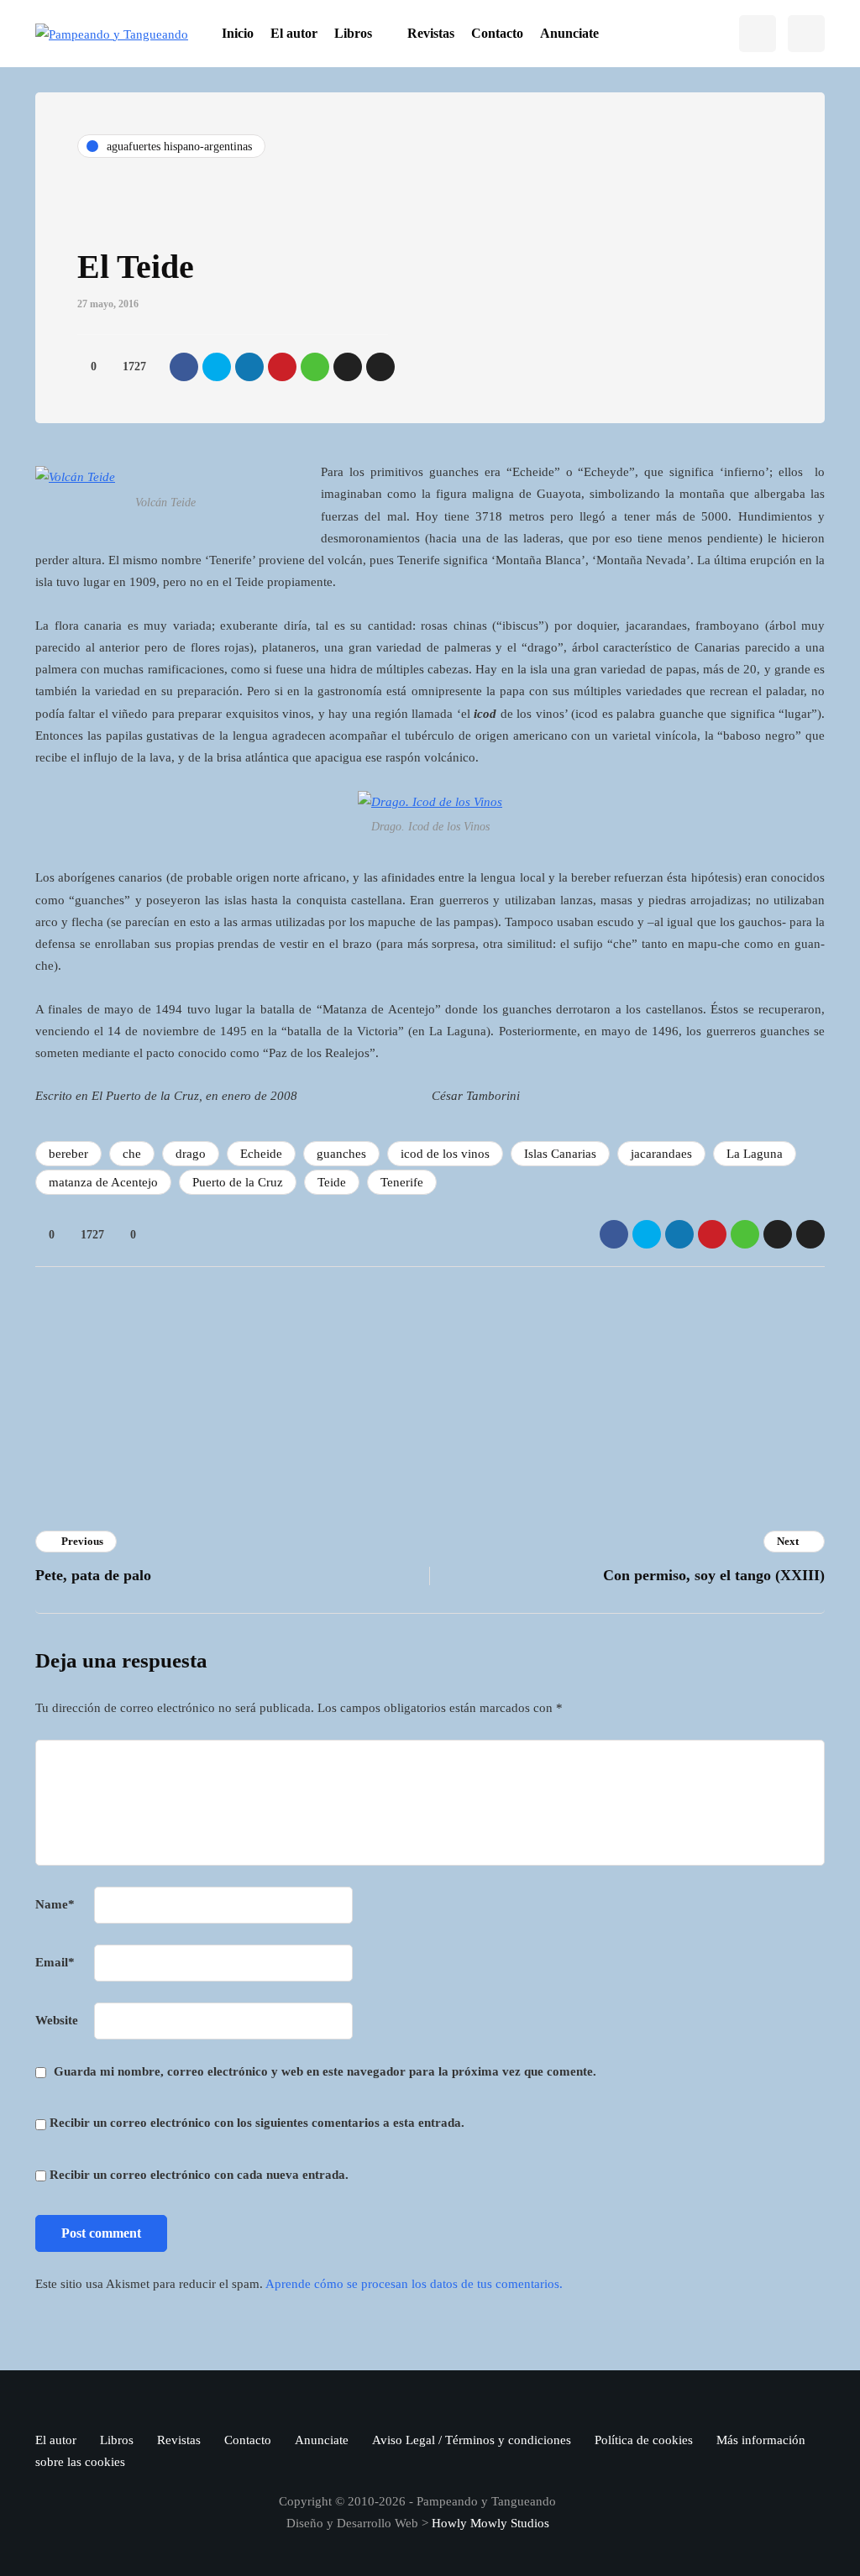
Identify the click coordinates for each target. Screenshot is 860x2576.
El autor (294, 33)
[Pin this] (282, 367)
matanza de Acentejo (103, 1182)
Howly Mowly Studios (490, 2523)
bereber (68, 1154)
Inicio (238, 33)
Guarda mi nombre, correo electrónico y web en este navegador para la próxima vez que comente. (325, 2071)
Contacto (497, 33)
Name (55, 1904)
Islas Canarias (560, 1154)
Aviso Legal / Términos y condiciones (472, 2440)
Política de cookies (644, 2440)
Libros (353, 33)
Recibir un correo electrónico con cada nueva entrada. (199, 2175)
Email (55, 1962)
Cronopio (281, 1346)
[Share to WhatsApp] (315, 367)
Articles (278, 1429)
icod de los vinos (445, 1154)
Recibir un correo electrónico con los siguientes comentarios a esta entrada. (257, 2123)
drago (191, 1154)
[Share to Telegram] (348, 367)
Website (57, 2020)
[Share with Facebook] (184, 367)
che (132, 1154)
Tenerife (402, 1182)
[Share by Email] (380, 367)
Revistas (431, 33)
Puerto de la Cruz (238, 1182)
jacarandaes (661, 1154)
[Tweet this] (217, 367)
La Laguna (755, 1154)
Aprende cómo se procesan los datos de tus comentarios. (414, 2284)
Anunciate (569, 33)
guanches (341, 1154)
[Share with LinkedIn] (249, 367)
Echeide (261, 1154)
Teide (332, 1182)
